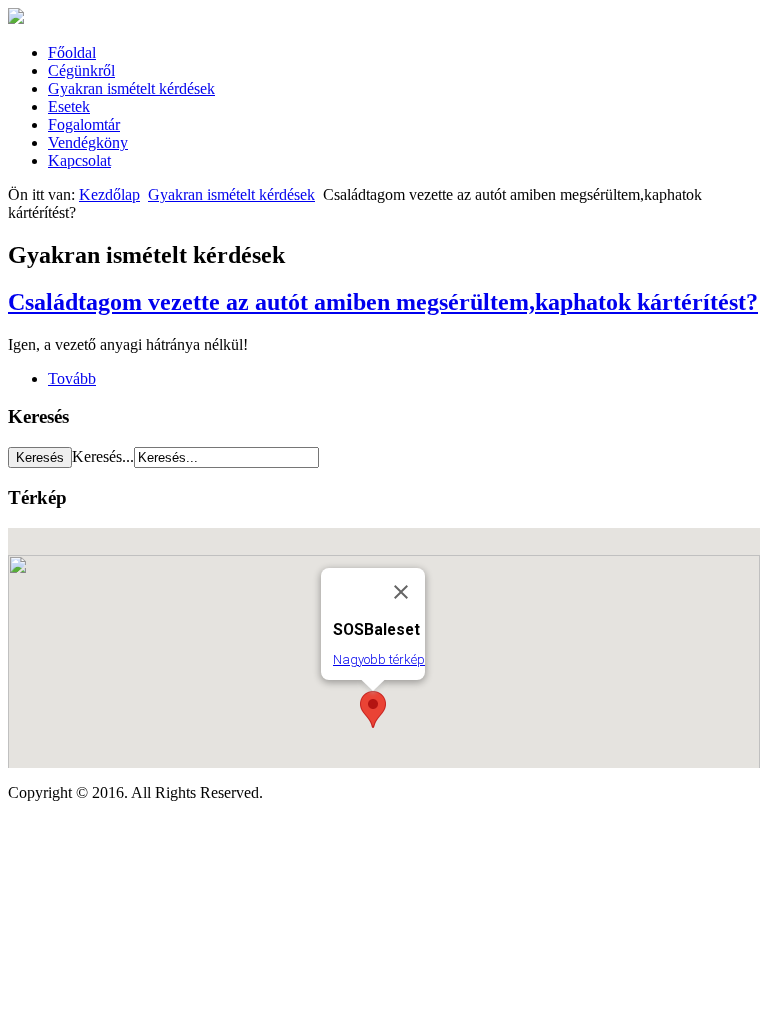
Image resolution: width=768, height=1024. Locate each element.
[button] (373, 709)
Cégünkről (81, 70)
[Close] (401, 592)
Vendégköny (88, 142)
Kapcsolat (79, 160)
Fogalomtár (84, 124)
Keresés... (103, 456)
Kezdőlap (109, 194)
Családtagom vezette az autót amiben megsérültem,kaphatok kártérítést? (383, 302)
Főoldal (72, 52)
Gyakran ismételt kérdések (131, 88)
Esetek (69, 106)
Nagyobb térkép (379, 659)
